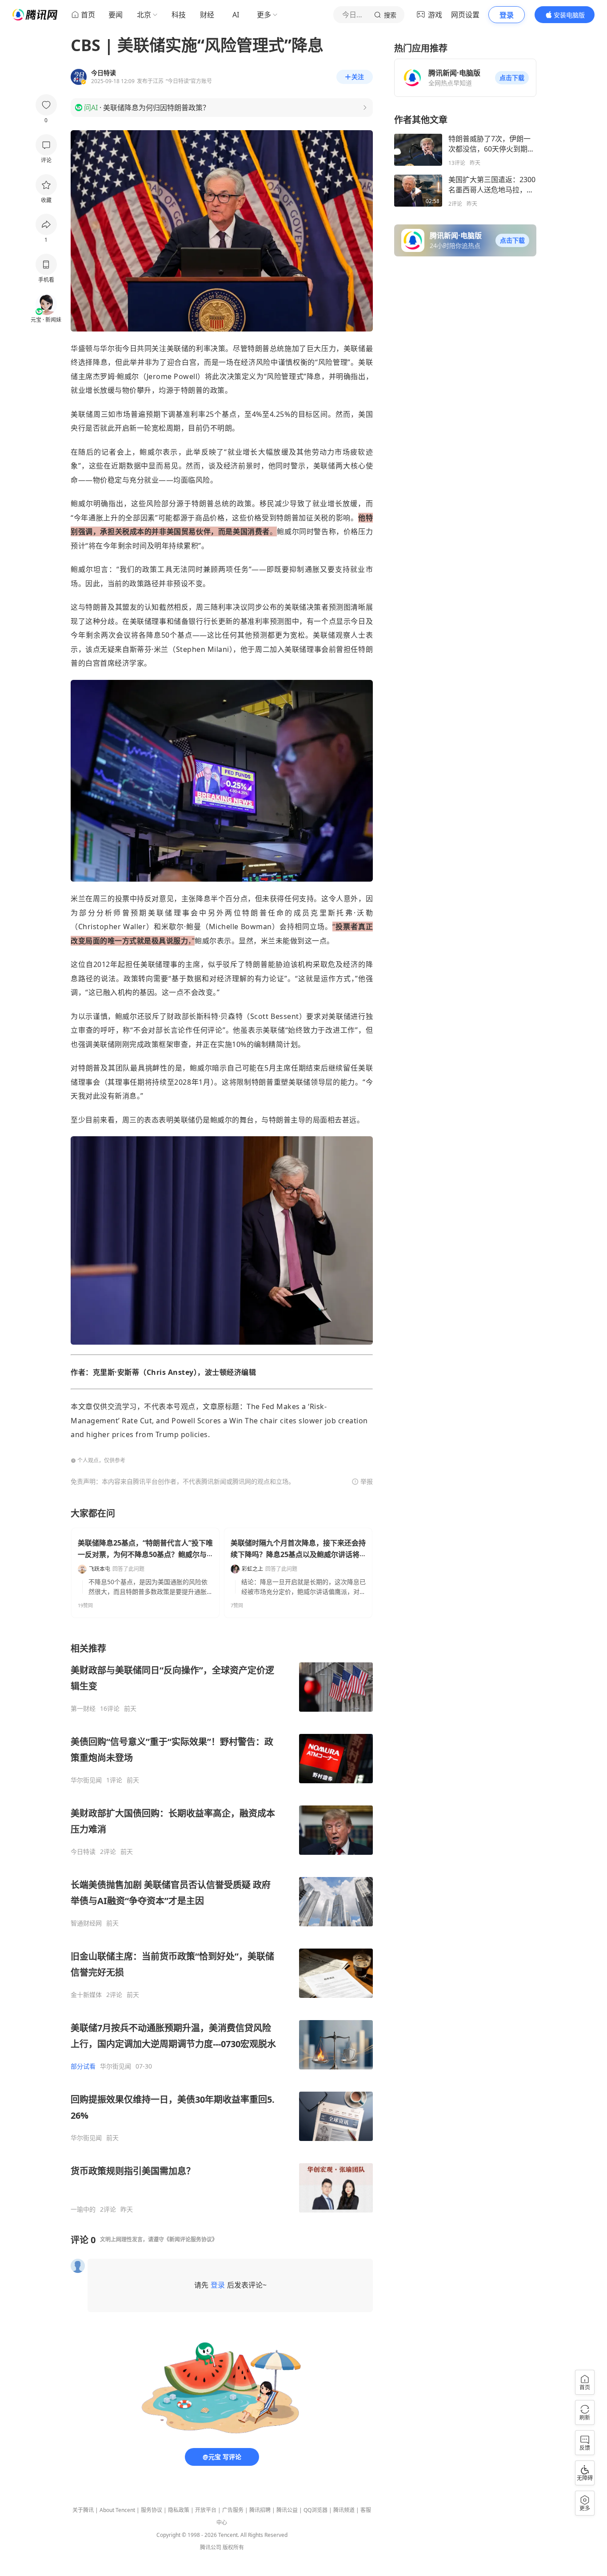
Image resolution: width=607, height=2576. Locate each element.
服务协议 (152, 2510)
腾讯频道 (344, 2510)
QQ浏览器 (315, 2510)
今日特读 (83, 1852)
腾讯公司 (211, 2547)
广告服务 (233, 2510)
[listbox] (222, 1928)
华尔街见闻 (86, 1780)
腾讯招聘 (260, 2510)
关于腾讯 (83, 2510)
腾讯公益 (287, 2510)
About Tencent (117, 2510)
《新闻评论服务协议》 (191, 2239)
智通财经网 (86, 1923)
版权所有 (233, 2547)
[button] (512, 78)
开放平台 (206, 2510)
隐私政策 (179, 2510)
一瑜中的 (83, 2209)
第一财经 (83, 1709)
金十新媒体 (86, 1995)
